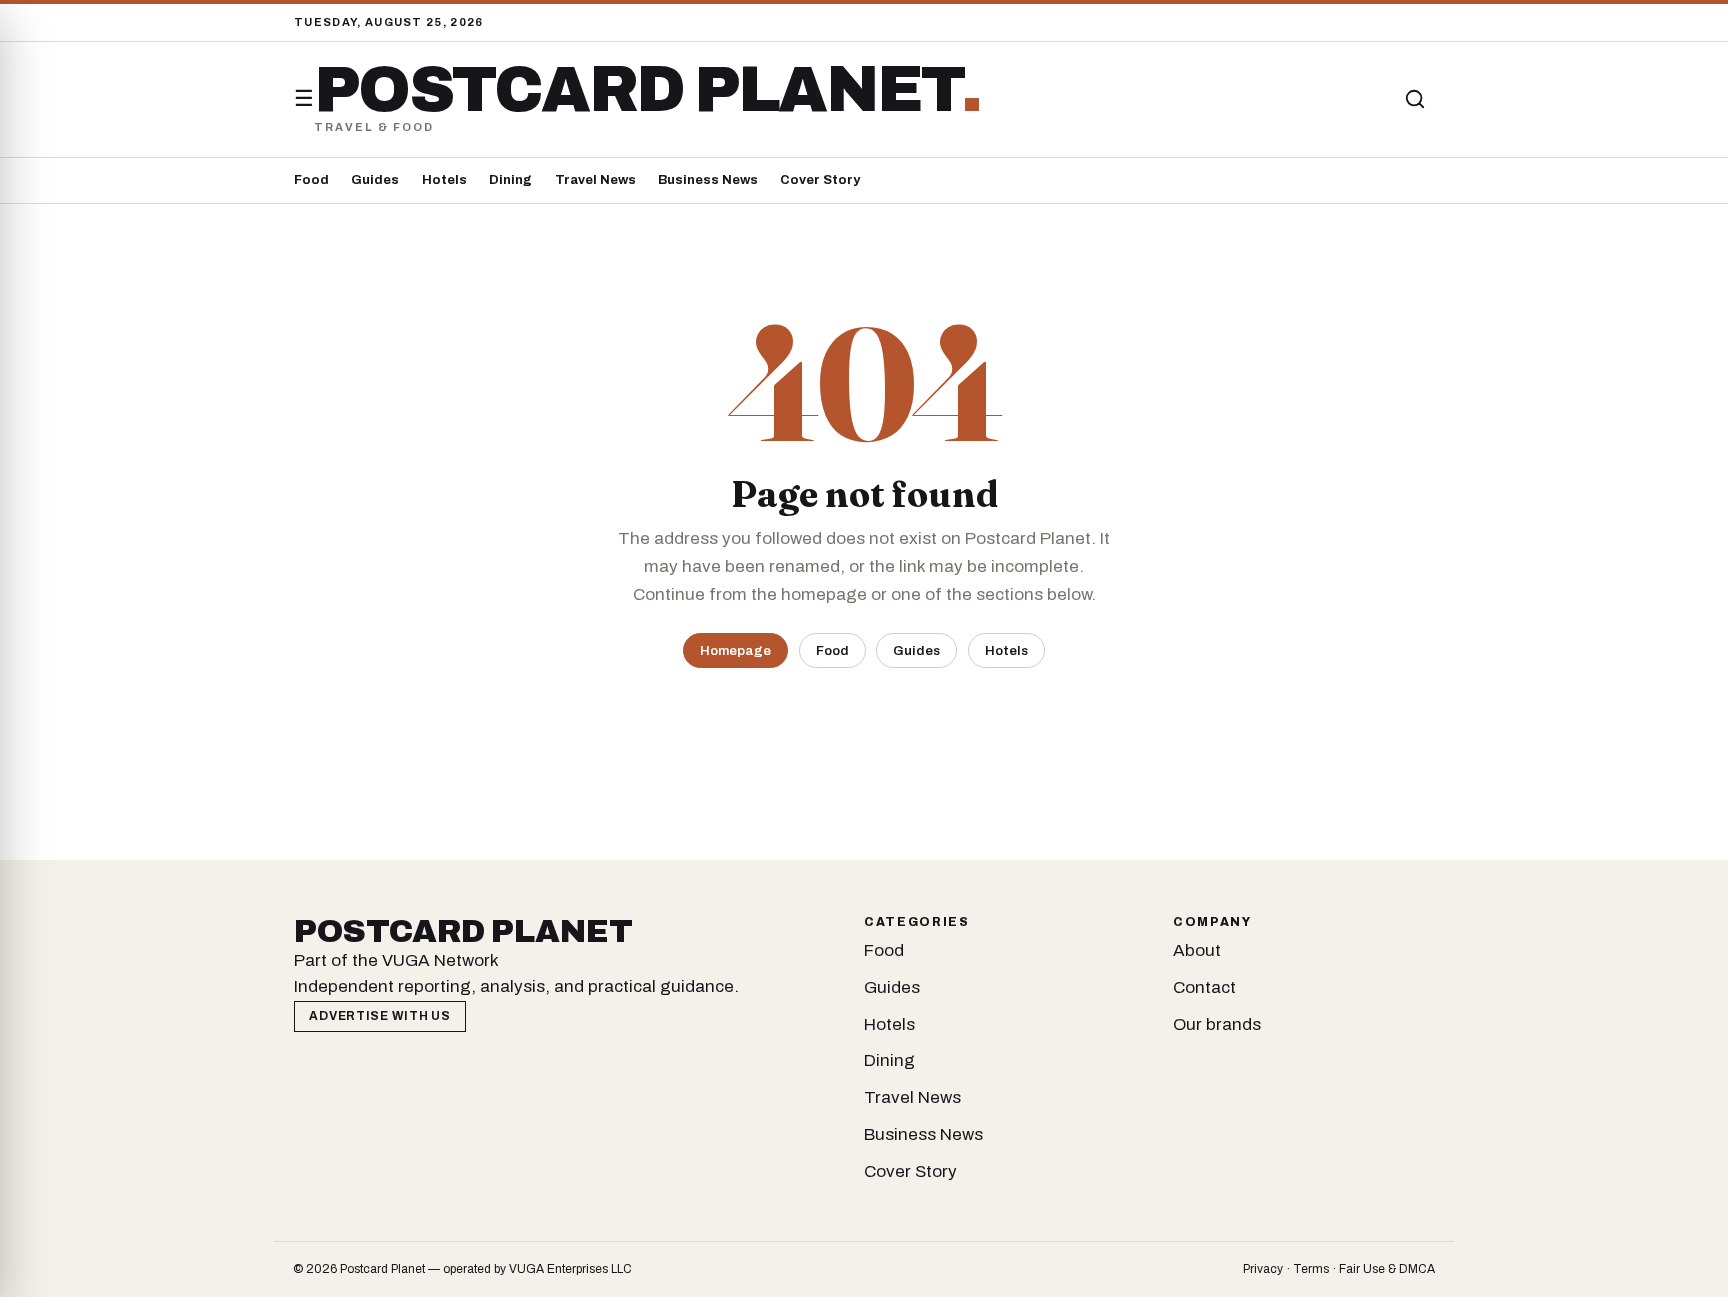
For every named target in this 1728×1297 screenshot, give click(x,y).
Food (311, 180)
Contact (1204, 987)
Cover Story (820, 180)
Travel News (595, 180)
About (1197, 950)
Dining (510, 180)
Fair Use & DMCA (1387, 1269)
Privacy (1263, 1269)
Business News (708, 180)
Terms (1311, 1269)
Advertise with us (379, 1016)
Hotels (444, 180)
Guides (375, 180)
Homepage (735, 650)
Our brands (1217, 1024)
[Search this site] (1415, 99)
